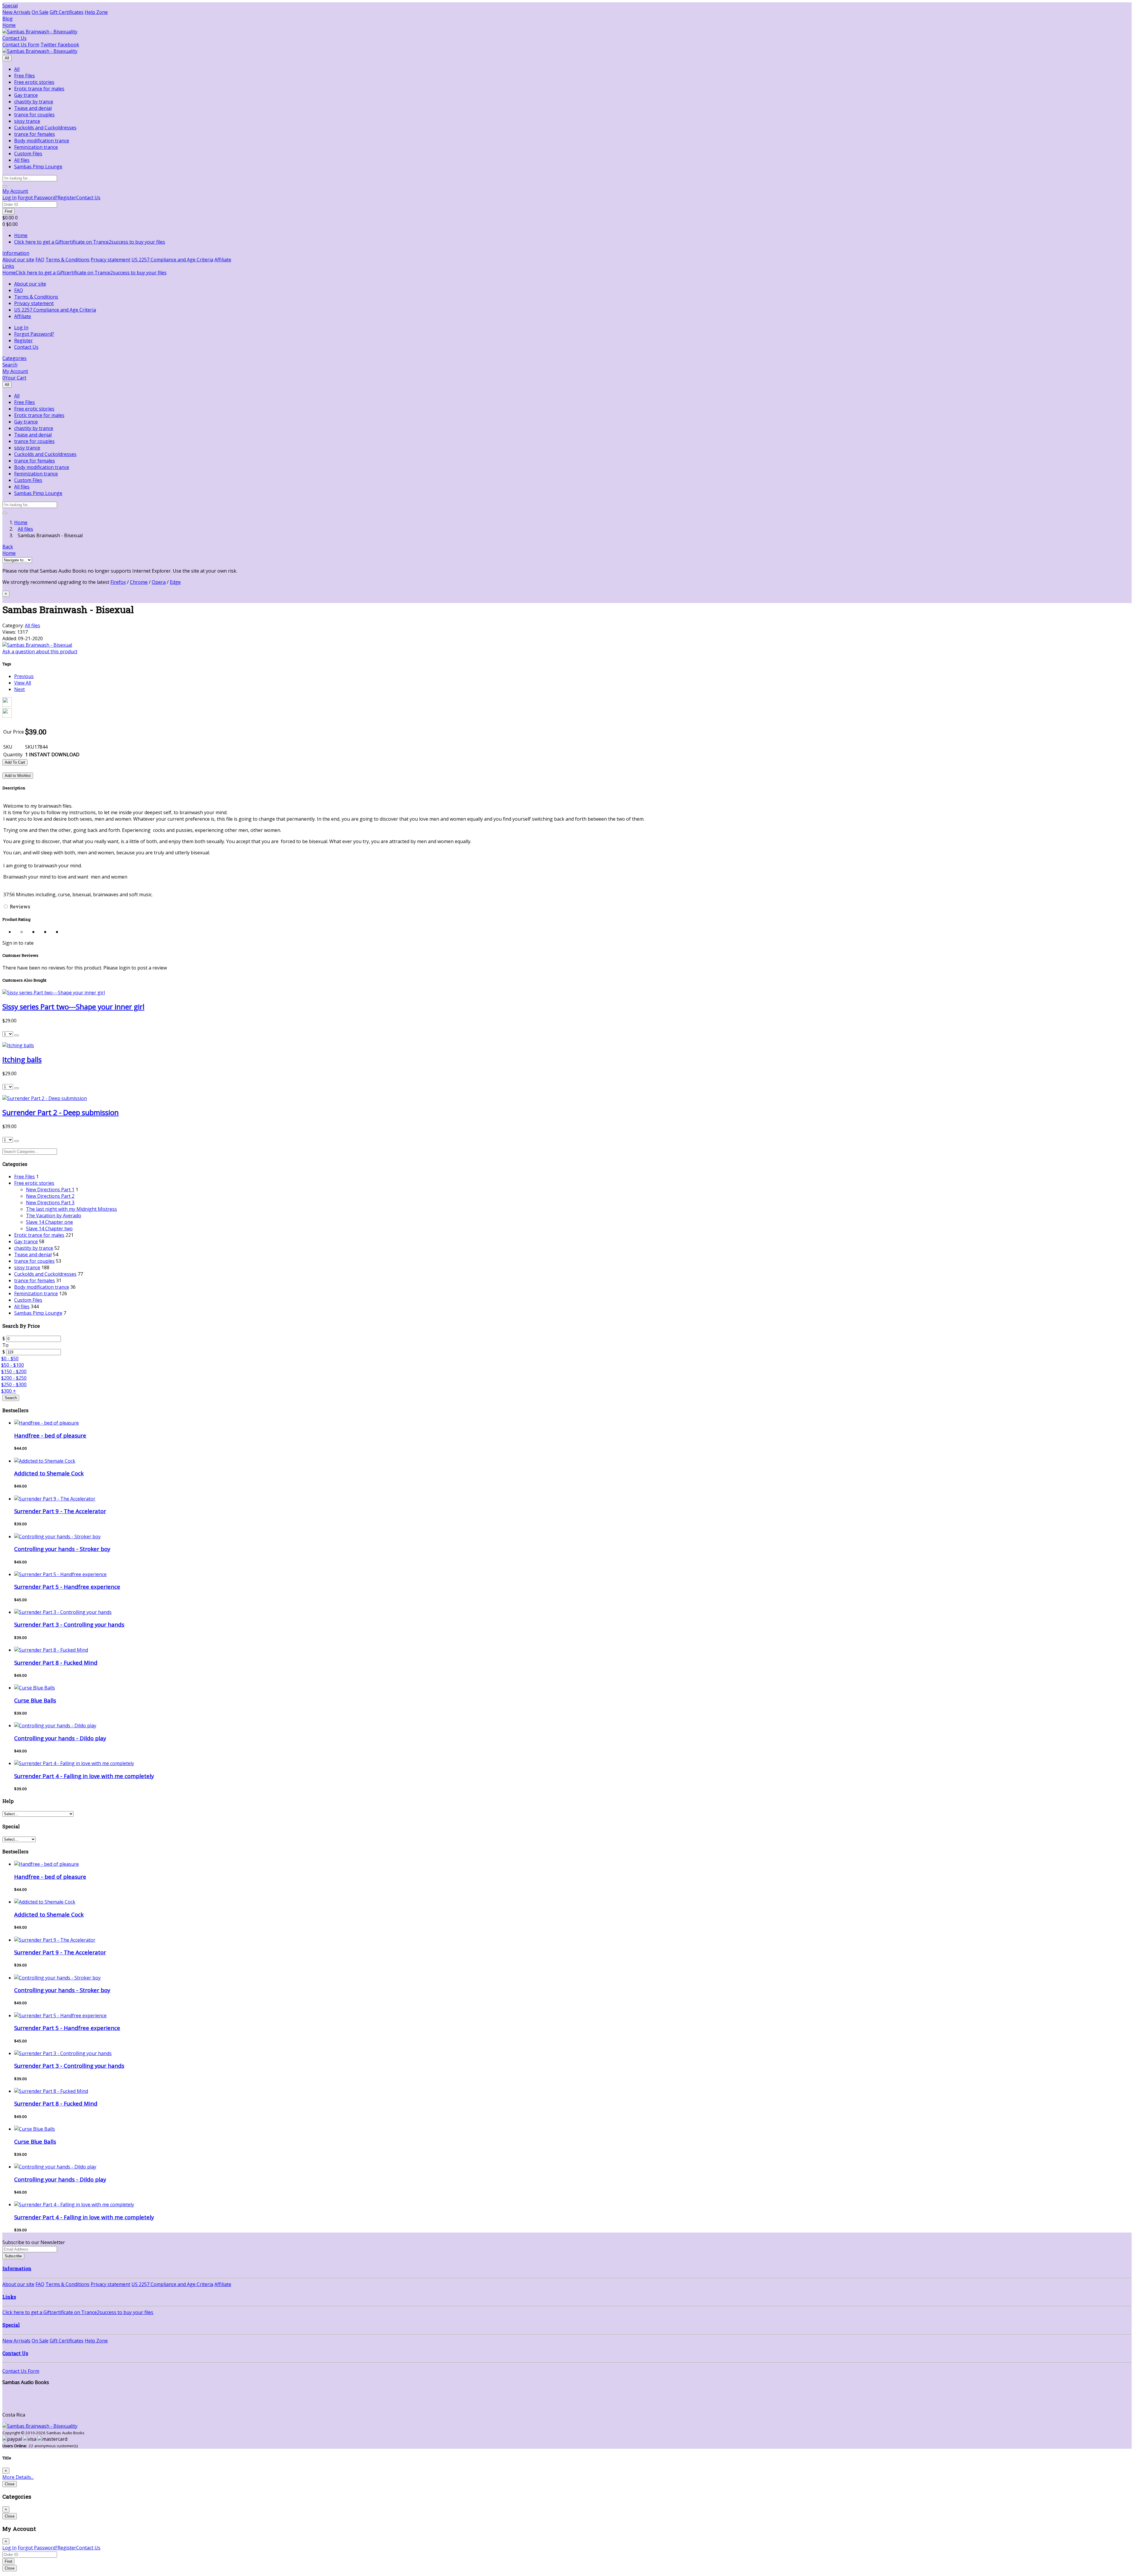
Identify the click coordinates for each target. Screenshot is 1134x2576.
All (7, 58)
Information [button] (16, 253)
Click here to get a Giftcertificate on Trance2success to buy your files (90, 242)
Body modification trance (42, 141)
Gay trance (26, 95)
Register (67, 198)
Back (8, 547)
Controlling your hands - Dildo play (60, 1738)
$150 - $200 (14, 1371)
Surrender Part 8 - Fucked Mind (56, 1662)
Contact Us (14, 38)
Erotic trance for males (39, 89)
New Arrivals (16, 12)
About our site (18, 260)
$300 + (9, 1391)
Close (10, 2484)
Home (9, 25)
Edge (175, 582)
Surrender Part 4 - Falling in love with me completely (84, 1776)
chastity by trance (34, 102)
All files (22, 160)
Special (10, 6)
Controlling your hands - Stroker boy (62, 1549)
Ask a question (40, 651)
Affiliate (223, 260)
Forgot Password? (38, 198)
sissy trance (27, 121)
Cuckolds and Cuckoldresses (45, 128)
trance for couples (34, 115)
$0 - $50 (10, 1358)
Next (19, 689)
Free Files (25, 76)
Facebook (68, 45)
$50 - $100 (13, 1365)
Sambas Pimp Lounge (38, 167)
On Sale (40, 12)
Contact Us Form (21, 45)
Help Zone (96, 12)
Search (11, 1398)
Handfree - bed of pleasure (50, 1435)
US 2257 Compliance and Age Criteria (172, 260)
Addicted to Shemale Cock (49, 1473)
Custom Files (28, 154)
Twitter (49, 45)
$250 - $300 (14, 1384)
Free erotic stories (34, 82)
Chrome (139, 582)
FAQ (40, 260)
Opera (159, 582)
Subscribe (13, 2256)
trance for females (35, 134)
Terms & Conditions (67, 260)
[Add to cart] (17, 1035)
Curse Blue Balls (35, 1700)
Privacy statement (110, 260)
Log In (9, 198)
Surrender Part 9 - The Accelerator (60, 1511)
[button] (15, 191)
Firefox (118, 582)
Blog (8, 19)
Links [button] (8, 266)
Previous (24, 676)
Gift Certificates (67, 12)
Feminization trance (36, 147)
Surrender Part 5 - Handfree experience (67, 1587)
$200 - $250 (14, 1378)
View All (23, 683)
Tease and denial (33, 108)
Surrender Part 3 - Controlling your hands (69, 1624)
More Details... (18, 2477)
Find (8, 211)
